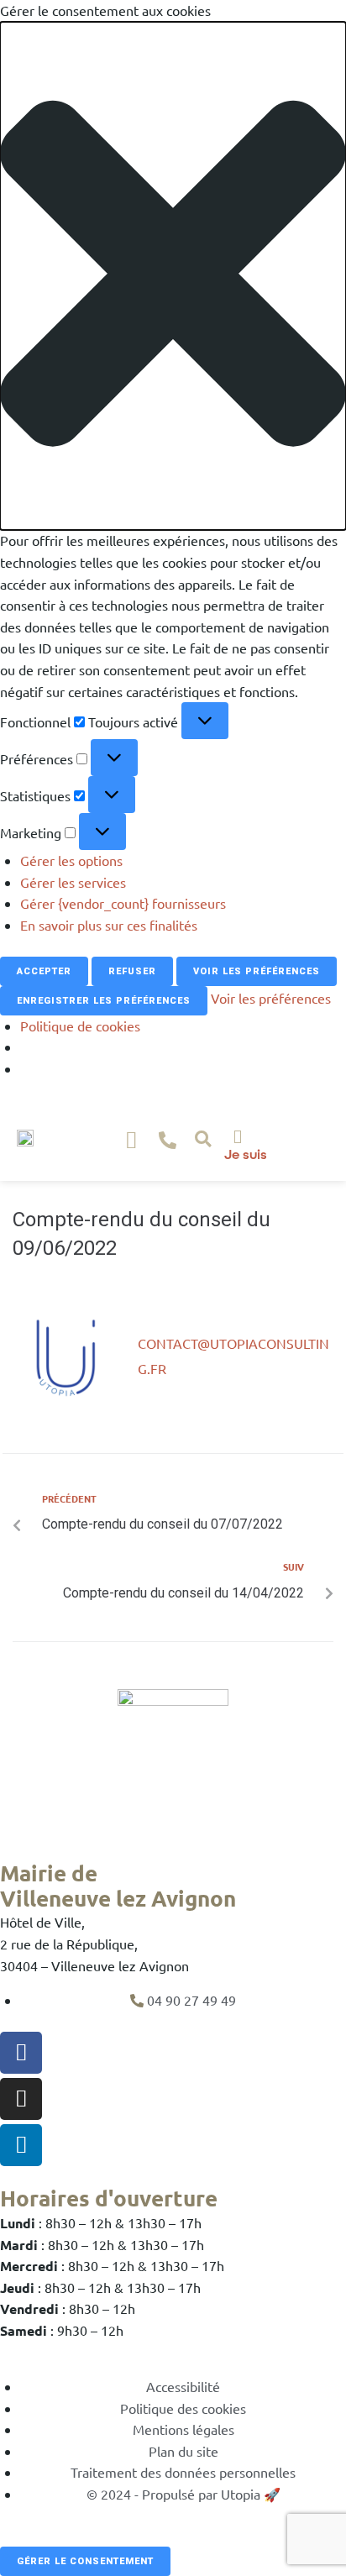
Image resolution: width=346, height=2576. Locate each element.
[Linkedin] (21, 2145)
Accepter (44, 971)
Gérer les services (73, 882)
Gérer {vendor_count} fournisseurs (123, 903)
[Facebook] (21, 2053)
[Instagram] (21, 2099)
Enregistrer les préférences (104, 1001)
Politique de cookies (80, 1026)
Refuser (132, 971)
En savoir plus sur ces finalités (109, 925)
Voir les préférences (257, 971)
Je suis (246, 1154)
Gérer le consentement (85, 2561)
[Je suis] (238, 1136)
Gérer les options (71, 860)
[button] (173, 276)
